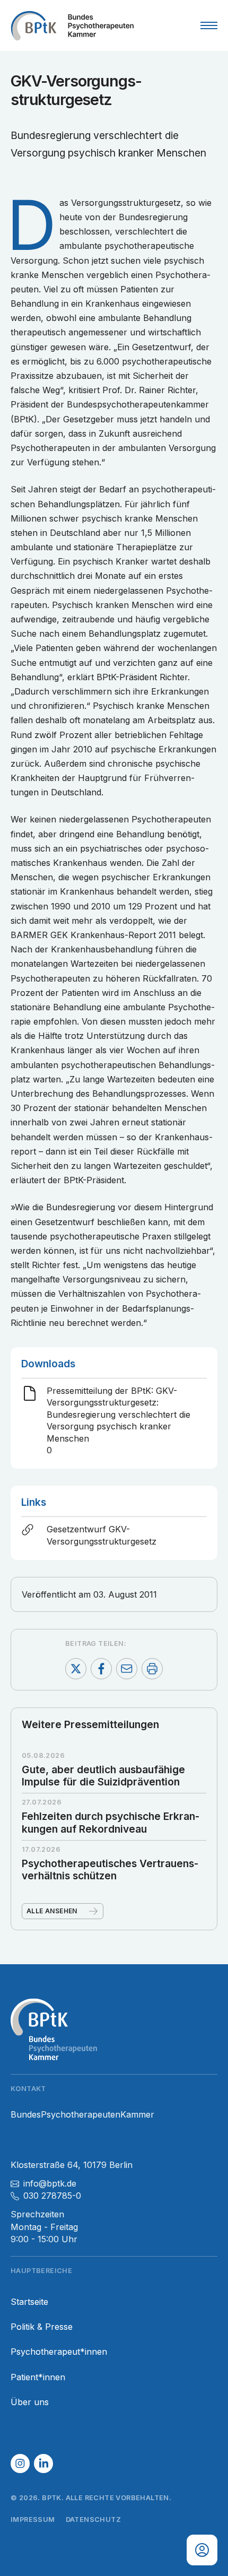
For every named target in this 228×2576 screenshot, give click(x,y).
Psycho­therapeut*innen (59, 2352)
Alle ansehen (52, 1911)
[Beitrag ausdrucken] (152, 1669)
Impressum (33, 2519)
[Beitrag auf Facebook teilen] (101, 1669)
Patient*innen (38, 2377)
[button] (20, 2464)
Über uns (30, 2402)
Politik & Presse (42, 2327)
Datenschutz (93, 2519)
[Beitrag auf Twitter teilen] (76, 1669)
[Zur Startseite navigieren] (72, 25)
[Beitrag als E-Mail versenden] (127, 1669)
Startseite (29, 2302)
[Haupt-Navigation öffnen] (209, 25)
